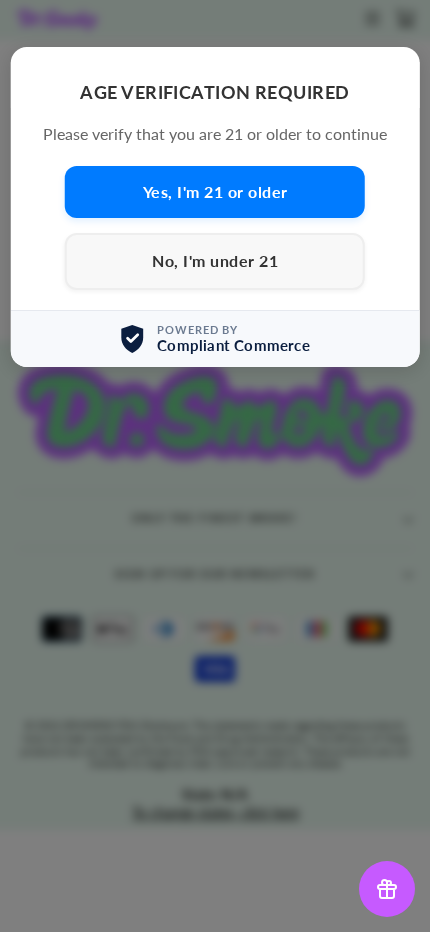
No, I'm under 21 (215, 260)
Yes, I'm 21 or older (215, 191)
